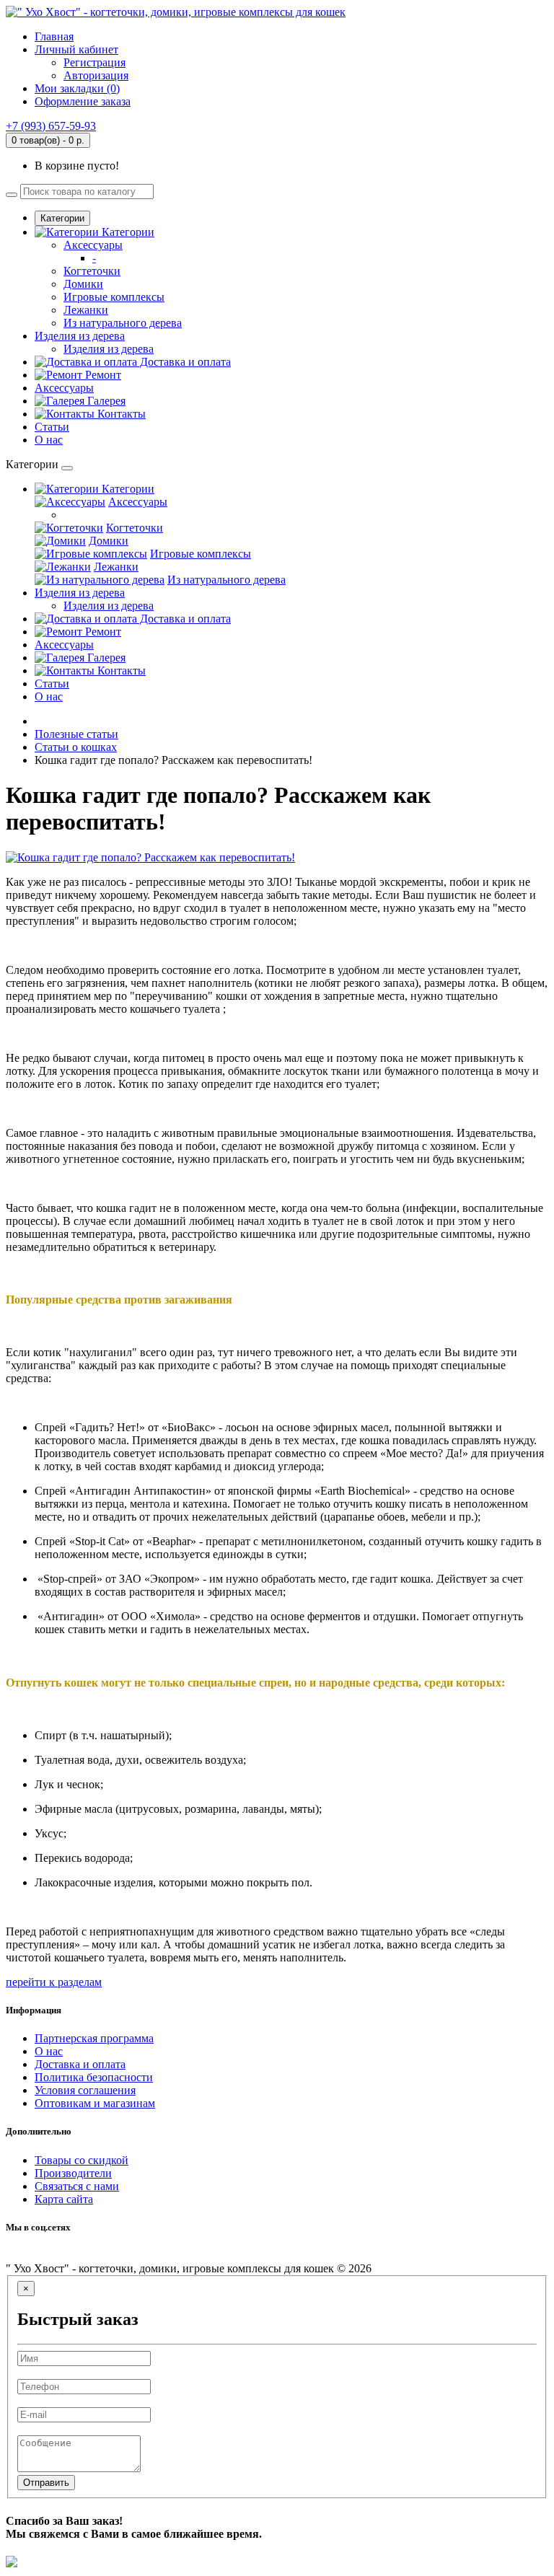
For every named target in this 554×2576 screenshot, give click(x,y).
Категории (62, 218)
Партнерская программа (94, 2038)
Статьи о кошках (76, 747)
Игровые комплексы (114, 297)
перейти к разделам (54, 1982)
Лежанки (86, 310)
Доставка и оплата (184, 362)
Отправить (46, 2483)
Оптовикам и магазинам (95, 2103)
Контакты (120, 414)
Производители (73, 2173)
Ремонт (102, 375)
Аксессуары (93, 245)
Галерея (105, 401)
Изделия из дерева (80, 336)
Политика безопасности (94, 2077)
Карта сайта (64, 2199)
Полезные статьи (76, 734)
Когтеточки (92, 271)
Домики (83, 284)
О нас (49, 440)
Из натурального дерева (123, 323)
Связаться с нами (77, 2186)
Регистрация (94, 62)
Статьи (52, 427)
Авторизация (96, 75)
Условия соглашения (85, 2090)
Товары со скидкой (82, 2160)
